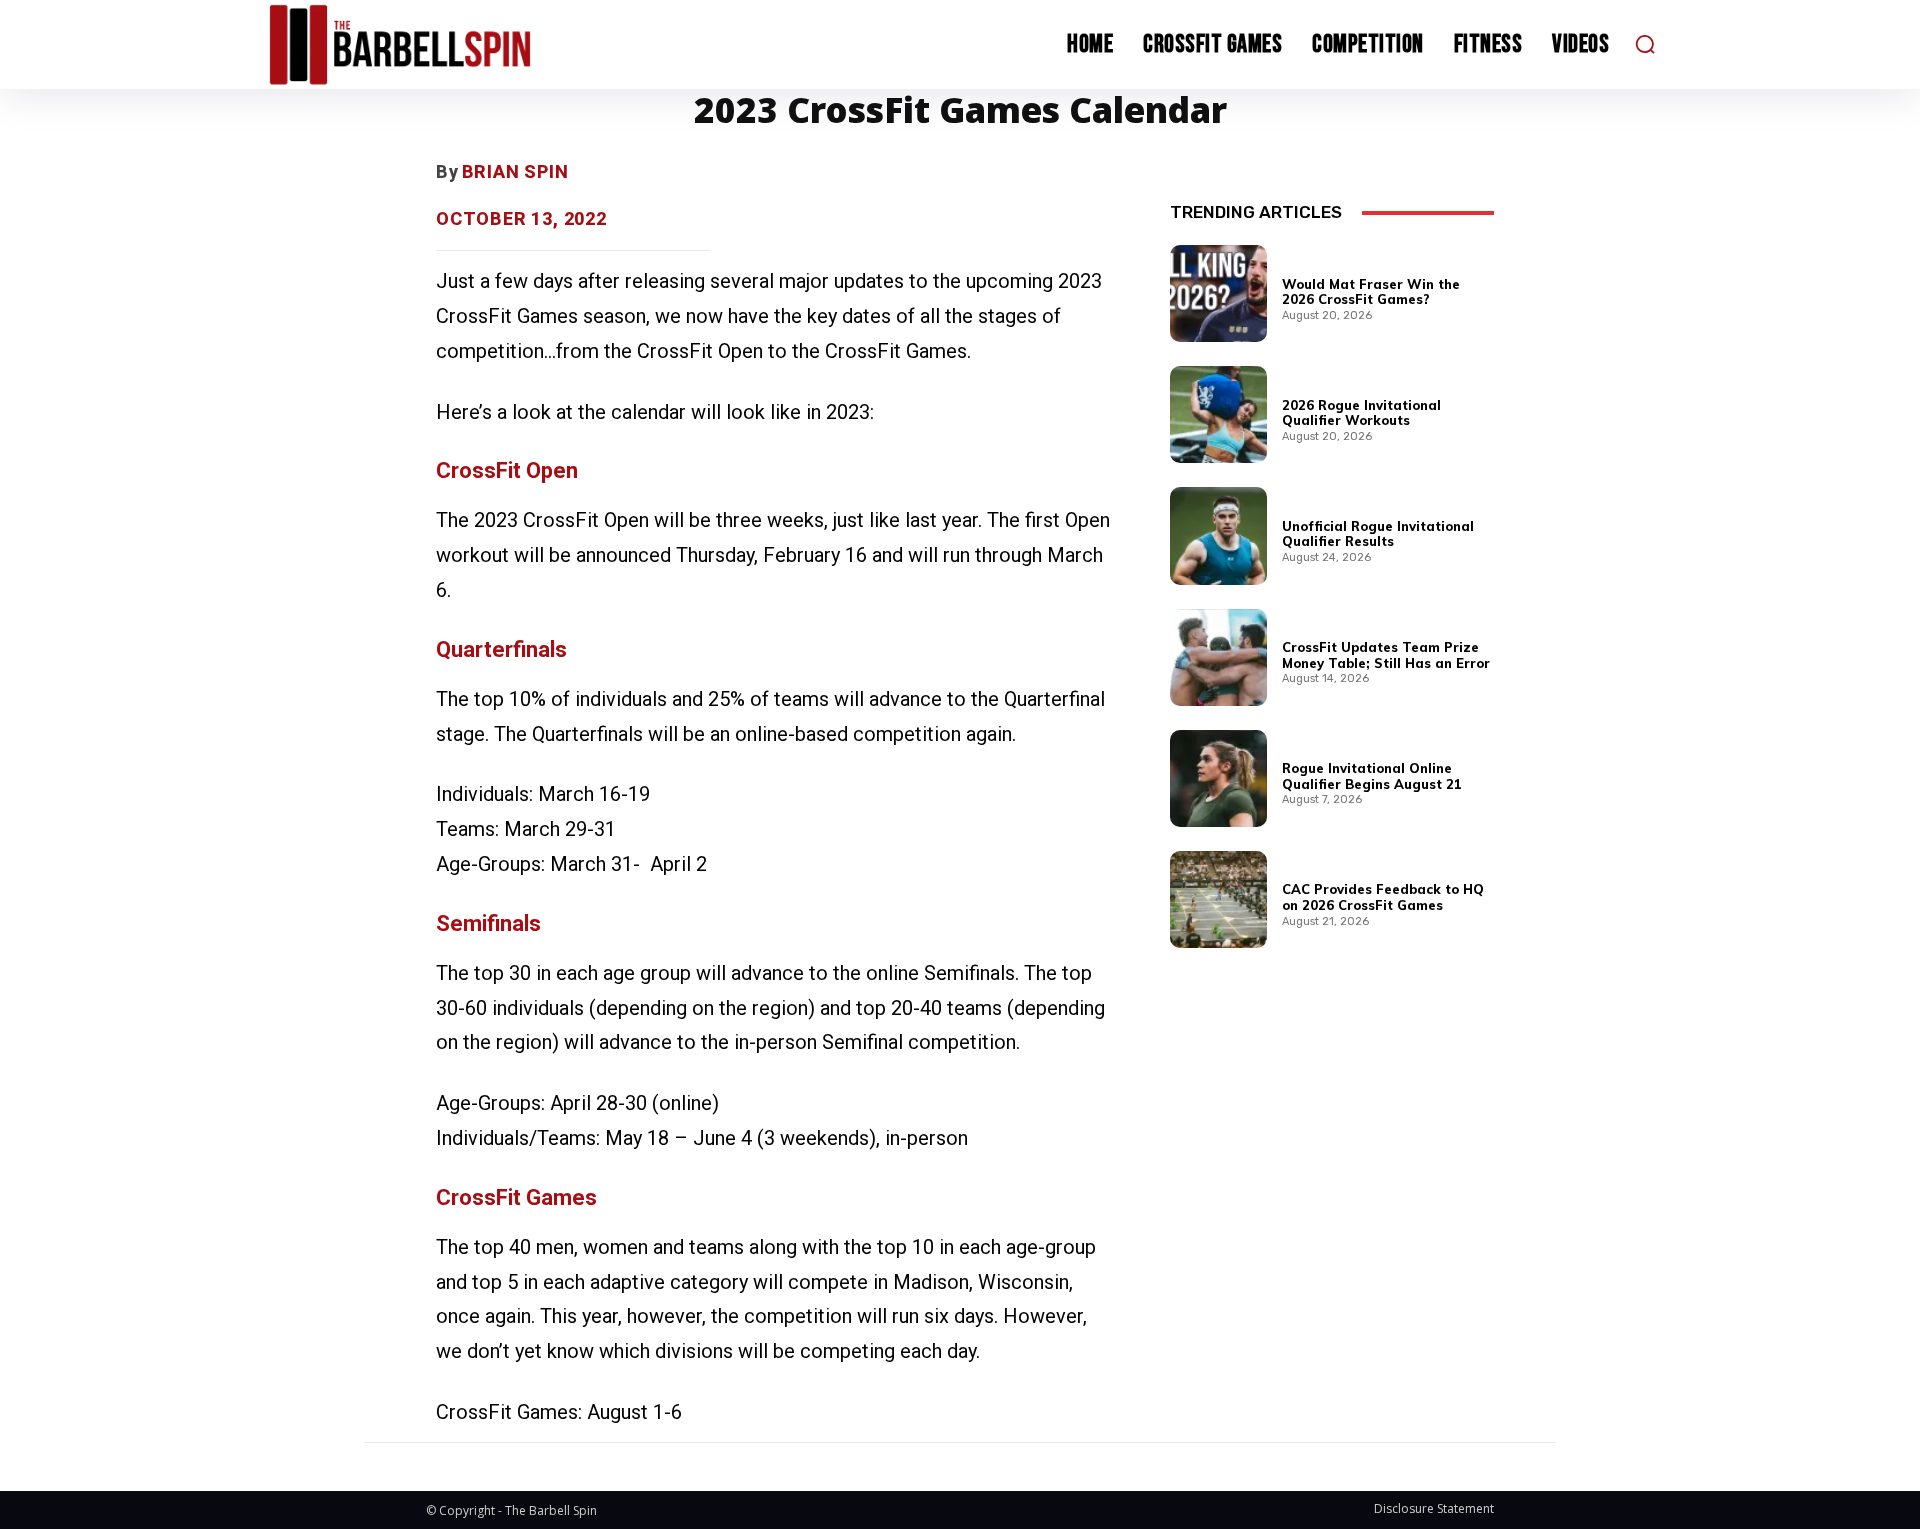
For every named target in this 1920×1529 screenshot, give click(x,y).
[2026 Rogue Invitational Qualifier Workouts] (1218, 414)
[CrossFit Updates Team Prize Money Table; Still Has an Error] (1218, 657)
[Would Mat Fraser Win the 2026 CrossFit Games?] (1218, 293)
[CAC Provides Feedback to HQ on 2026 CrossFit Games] (1218, 899)
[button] (1645, 44)
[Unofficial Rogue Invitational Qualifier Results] (1218, 535)
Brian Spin (515, 171)
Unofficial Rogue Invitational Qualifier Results (1378, 534)
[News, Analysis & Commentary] (438, 44)
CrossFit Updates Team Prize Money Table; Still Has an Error (1386, 655)
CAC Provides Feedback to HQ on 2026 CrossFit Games (1383, 897)
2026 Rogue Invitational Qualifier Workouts (1361, 413)
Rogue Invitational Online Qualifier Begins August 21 (1372, 776)
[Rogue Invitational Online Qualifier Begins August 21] (1218, 778)
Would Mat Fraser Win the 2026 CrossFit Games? (1371, 292)
